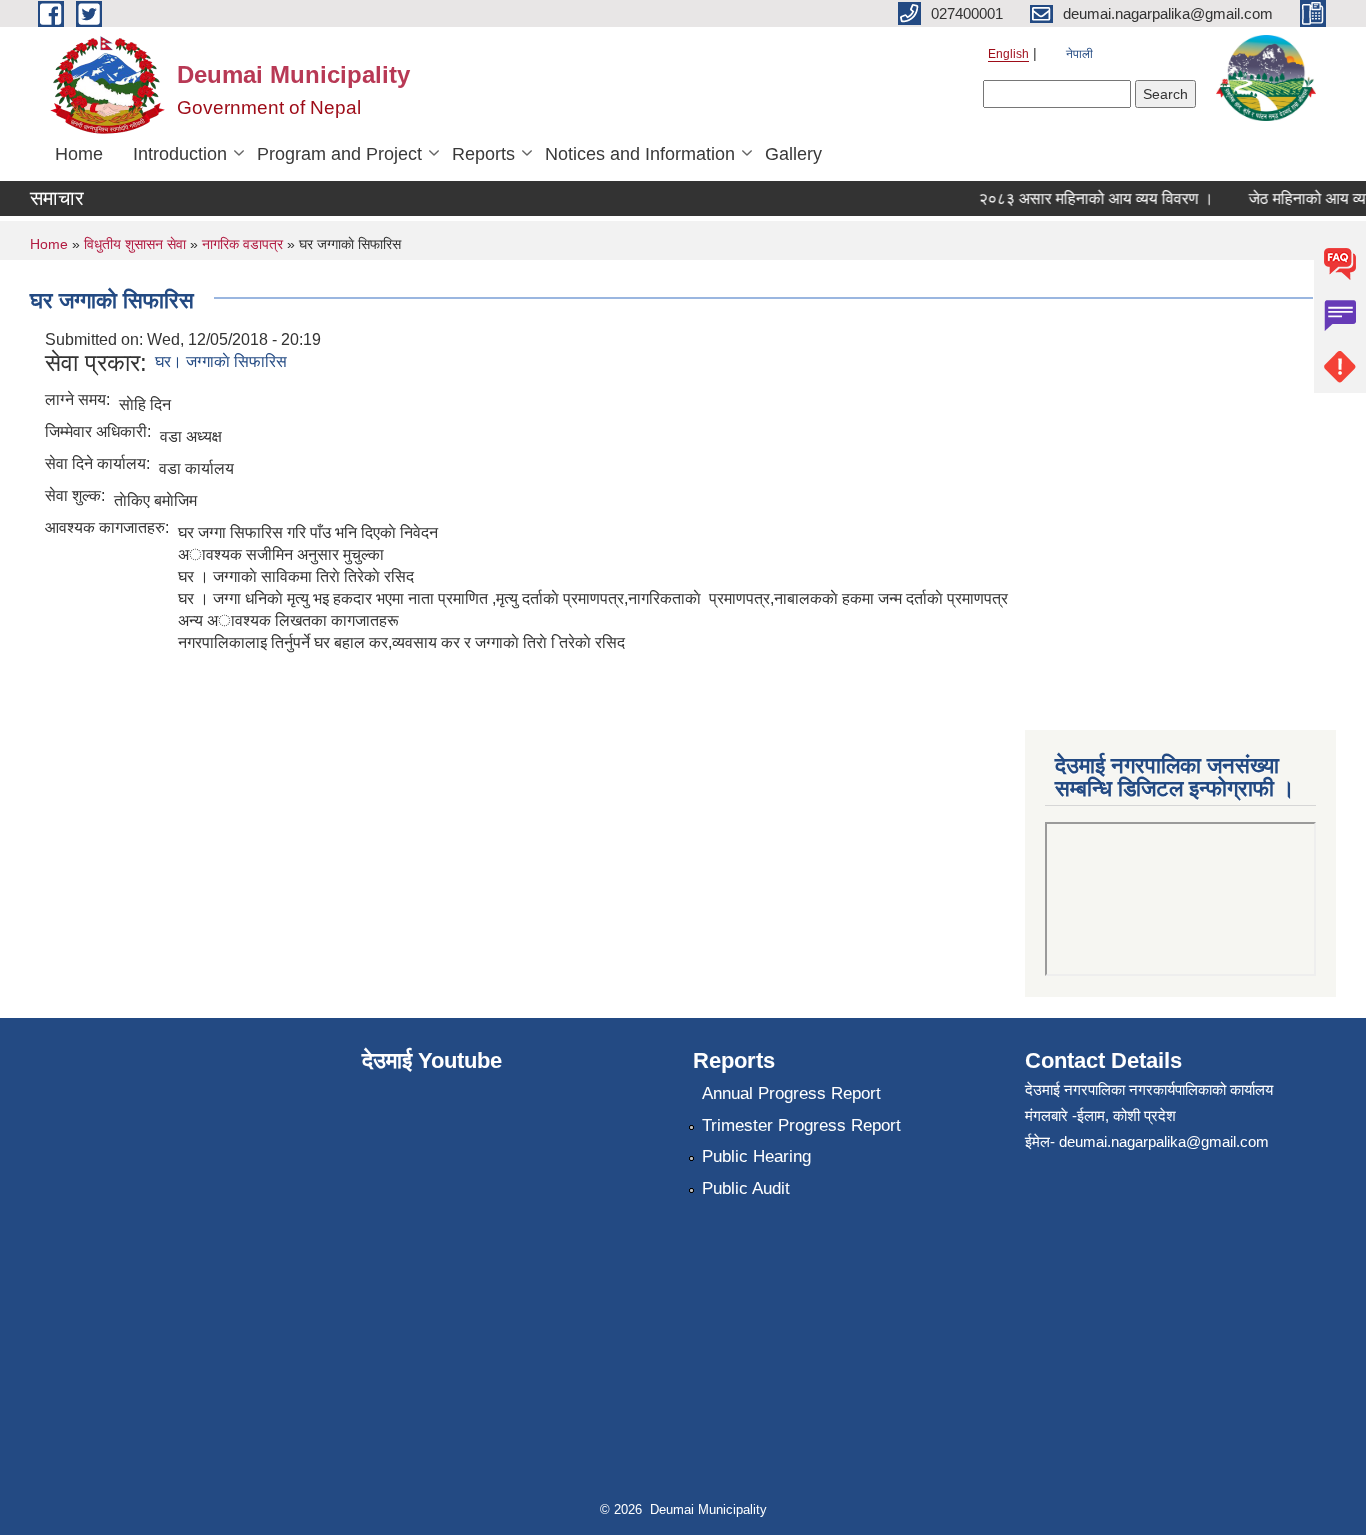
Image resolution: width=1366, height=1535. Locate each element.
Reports (483, 154)
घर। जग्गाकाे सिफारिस (221, 361)
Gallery (793, 154)
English (1008, 54)
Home (79, 154)
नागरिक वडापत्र (242, 244)
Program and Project (339, 154)
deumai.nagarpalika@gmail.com (1164, 1141)
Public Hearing (756, 1156)
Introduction (180, 154)
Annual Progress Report (791, 1093)
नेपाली (1079, 54)
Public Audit (746, 1188)
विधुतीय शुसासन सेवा (135, 244)
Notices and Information (640, 154)
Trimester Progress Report (801, 1125)
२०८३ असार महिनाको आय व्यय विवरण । (1084, 198)
